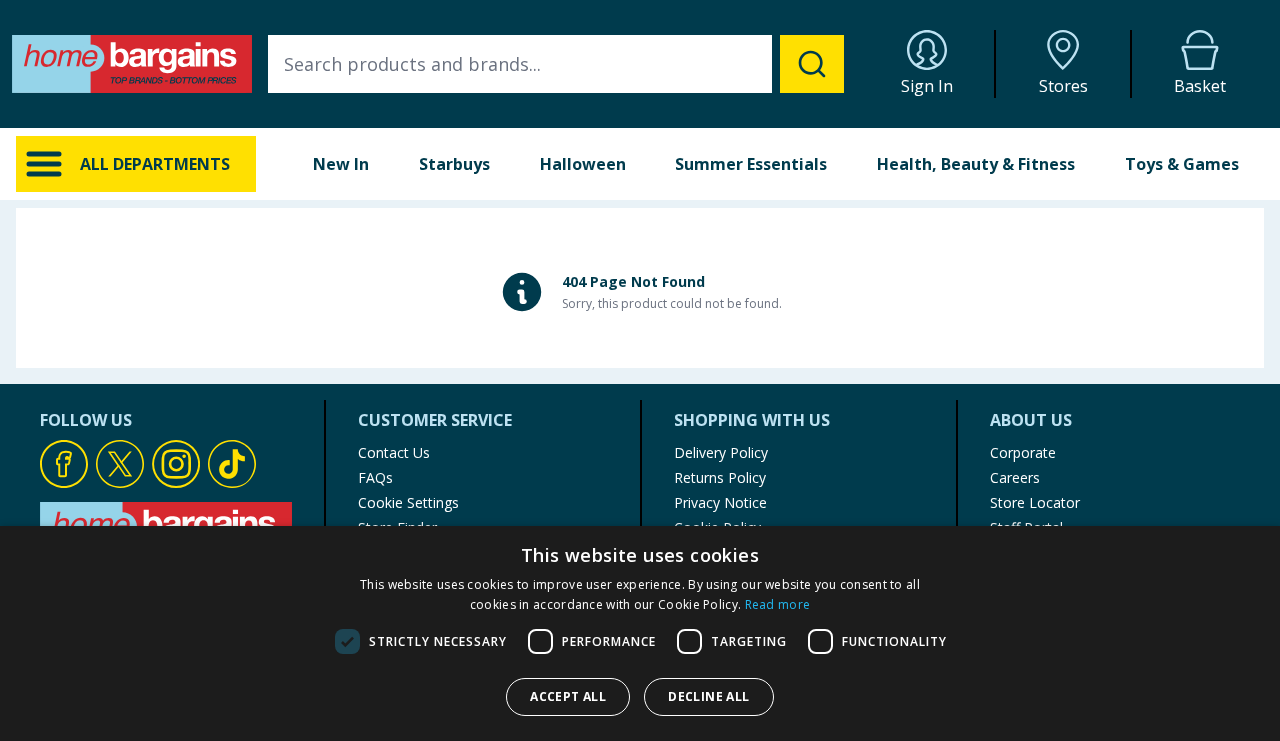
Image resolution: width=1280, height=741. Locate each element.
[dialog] (640, 633)
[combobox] (556, 64)
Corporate (1023, 452)
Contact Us (394, 452)
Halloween (583, 164)
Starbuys (454, 164)
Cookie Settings (408, 502)
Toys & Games (1182, 164)
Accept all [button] (568, 696)
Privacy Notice (720, 502)
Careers (1015, 477)
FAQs (375, 477)
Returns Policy (720, 477)
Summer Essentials (751, 164)
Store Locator (1035, 502)
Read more (778, 604)
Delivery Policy (721, 452)
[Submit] (812, 64)
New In (341, 164)
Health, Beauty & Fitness (976, 164)
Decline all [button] (708, 696)
